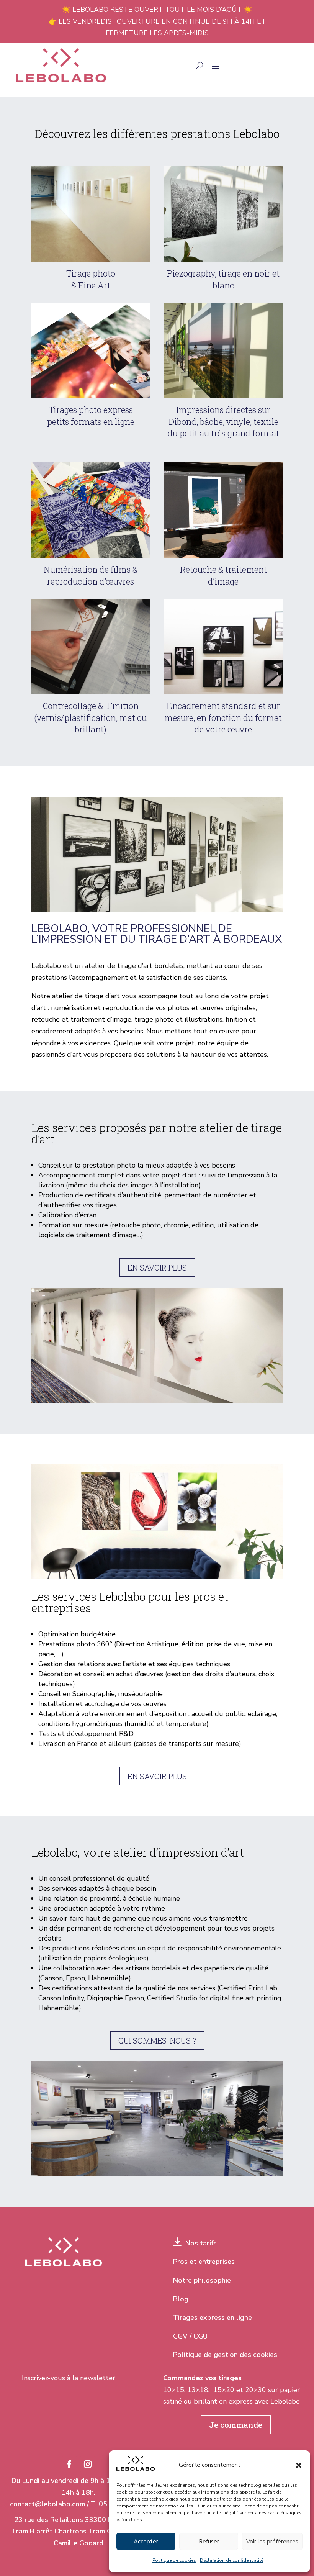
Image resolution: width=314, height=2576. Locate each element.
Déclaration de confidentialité (231, 2560)
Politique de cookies (174, 2560)
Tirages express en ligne (213, 2317)
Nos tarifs (199, 2243)
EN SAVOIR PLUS (157, 1268)
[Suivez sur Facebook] (69, 2464)
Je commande (236, 2425)
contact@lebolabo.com (47, 2504)
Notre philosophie (202, 2280)
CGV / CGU (190, 2336)
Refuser (209, 2542)
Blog (181, 2299)
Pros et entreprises (204, 2262)
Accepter (146, 2542)
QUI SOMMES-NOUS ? (157, 2040)
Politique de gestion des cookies (225, 2355)
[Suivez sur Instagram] (88, 2464)
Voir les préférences (272, 2542)
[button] (299, 2465)
